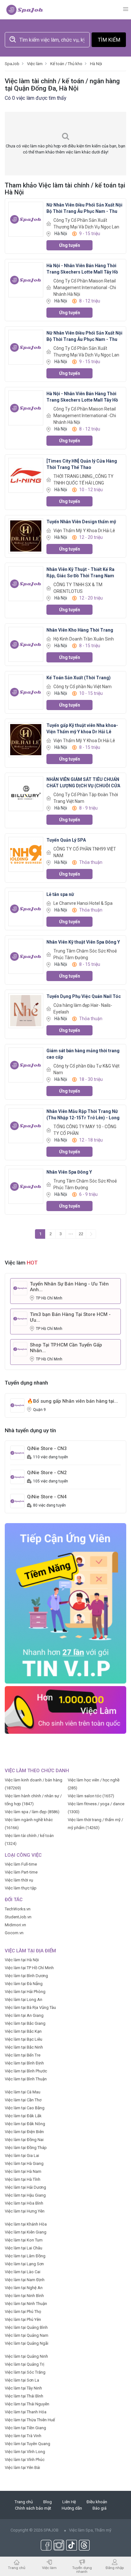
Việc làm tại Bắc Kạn (23, 2031)
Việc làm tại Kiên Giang (26, 2232)
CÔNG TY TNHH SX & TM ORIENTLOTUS (78, 588)
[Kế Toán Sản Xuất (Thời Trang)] (26, 692)
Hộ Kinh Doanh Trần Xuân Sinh (84, 639)
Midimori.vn (15, 1925)
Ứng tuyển (70, 245)
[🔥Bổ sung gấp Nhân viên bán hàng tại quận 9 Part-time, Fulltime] (17, 1405)
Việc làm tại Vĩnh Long (25, 2452)
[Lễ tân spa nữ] (26, 908)
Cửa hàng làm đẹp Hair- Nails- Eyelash (83, 1009)
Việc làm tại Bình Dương (26, 1976)
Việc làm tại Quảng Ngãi (27, 2343)
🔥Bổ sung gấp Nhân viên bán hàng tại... (72, 1401)
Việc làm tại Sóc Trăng (25, 2372)
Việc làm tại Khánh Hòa (26, 2224)
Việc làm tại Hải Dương (25, 2187)
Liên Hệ (69, 2502)
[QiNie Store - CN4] (17, 1501)
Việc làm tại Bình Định (24, 2063)
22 (81, 1234)
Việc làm (49, 2568)
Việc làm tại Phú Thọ (23, 2312)
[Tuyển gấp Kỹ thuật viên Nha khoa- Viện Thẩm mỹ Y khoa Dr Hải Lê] (26, 739)
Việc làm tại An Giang (24, 2015)
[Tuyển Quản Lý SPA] (26, 854)
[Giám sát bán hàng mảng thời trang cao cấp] (26, 1065)
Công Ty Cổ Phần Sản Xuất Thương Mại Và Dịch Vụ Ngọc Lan (86, 224)
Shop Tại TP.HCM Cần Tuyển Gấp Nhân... (66, 1348)
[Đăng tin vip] (65, 1603)
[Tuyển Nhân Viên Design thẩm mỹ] (26, 536)
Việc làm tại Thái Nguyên (27, 2404)
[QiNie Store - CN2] (17, 1477)
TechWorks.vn (18, 1909)
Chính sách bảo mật (33, 2508)
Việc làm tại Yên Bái (22, 2468)
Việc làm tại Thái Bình (24, 2396)
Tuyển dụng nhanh (82, 2569)
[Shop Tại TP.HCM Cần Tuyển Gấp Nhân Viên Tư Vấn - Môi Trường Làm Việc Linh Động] (20, 1349)
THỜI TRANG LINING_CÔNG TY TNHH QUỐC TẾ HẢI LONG (83, 480)
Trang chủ (24, 2502)
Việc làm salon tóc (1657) (91, 1796)
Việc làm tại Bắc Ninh (24, 2047)
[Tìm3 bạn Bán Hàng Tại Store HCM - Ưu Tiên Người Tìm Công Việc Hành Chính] (20, 1318)
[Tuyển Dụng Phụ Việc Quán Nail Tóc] (26, 1010)
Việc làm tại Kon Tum (24, 2240)
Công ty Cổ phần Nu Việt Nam (83, 687)
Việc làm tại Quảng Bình (26, 2327)
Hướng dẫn (72, 2508)
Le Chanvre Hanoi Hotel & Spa (83, 903)
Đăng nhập (115, 2568)
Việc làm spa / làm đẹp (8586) (32, 1812)
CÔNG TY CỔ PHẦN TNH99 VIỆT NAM (85, 852)
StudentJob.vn (18, 1917)
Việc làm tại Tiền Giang (25, 2428)
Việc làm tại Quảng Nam (27, 2335)
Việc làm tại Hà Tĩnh (23, 2179)
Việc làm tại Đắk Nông (25, 2124)
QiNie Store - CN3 (47, 1448)
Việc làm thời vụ (19, 1880)
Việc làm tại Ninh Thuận (26, 2304)
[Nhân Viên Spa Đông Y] (26, 1186)
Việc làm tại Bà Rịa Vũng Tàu (30, 2007)
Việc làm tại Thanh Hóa (26, 2412)
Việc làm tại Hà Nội (22, 1960)
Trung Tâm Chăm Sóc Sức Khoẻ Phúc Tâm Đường (85, 954)
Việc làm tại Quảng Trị (24, 2364)
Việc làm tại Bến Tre (23, 2055)
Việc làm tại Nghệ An (24, 2288)
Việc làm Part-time (21, 1872)
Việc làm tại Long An (24, 2000)
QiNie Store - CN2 (47, 1473)
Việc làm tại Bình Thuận (26, 2079)
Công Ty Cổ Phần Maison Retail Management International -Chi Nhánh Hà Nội (85, 288)
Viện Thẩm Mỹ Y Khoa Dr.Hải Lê (84, 531)
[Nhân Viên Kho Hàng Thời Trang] (26, 644)
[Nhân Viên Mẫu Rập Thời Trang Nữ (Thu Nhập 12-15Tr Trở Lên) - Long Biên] (26, 1125)
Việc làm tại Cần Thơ (23, 2100)
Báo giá (100, 2508)
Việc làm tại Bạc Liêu (24, 2039)
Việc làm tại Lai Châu (24, 2248)
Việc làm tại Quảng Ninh (26, 2356)
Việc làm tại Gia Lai (22, 2156)
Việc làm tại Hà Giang (24, 2163)
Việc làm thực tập (21, 1888)
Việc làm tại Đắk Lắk (23, 2116)
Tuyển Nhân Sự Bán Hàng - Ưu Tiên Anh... (69, 1287)
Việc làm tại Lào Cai (23, 2272)
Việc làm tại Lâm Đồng (25, 2256)
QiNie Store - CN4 (47, 1497)
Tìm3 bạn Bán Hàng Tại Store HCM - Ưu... (70, 1317)
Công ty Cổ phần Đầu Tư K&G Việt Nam (86, 1069)
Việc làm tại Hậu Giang (25, 2195)
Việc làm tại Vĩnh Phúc (25, 2460)
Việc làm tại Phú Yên (23, 2319)
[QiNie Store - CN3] (17, 1452)
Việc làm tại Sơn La (22, 2380)
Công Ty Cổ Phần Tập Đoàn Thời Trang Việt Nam (86, 798)
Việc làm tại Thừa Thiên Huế (30, 2420)
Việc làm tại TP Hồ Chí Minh (29, 1968)
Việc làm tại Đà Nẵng (24, 1984)
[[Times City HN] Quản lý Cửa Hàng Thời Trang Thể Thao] (26, 475)
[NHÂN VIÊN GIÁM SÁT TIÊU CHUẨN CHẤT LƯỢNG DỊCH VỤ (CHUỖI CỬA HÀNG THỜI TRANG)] (26, 793)
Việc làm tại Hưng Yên (25, 2211)
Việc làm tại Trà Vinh (23, 2436)
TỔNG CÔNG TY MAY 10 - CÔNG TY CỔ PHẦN (85, 1130)
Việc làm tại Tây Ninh (23, 2388)
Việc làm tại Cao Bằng (25, 2108)
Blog (48, 2502)
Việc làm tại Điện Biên (24, 2132)
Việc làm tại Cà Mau (23, 2092)
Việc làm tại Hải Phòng (25, 1992)
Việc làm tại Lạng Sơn (24, 2264)
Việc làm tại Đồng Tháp (26, 2148)
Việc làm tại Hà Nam (23, 2171)
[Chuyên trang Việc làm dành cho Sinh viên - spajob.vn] (25, 10)
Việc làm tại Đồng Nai (24, 2140)
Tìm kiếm (109, 40)
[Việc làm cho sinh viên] (65, 1709)
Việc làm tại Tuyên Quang (28, 2444)
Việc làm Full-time (21, 1864)
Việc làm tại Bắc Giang (25, 2023)
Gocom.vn (14, 1933)
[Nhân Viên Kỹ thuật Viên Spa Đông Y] (26, 956)
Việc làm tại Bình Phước (26, 2071)
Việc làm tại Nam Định (25, 2280)
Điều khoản (97, 2502)
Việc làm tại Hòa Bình (24, 2203)
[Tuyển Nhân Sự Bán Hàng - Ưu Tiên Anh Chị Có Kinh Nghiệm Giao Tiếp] (20, 1288)
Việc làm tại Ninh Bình (24, 2296)
